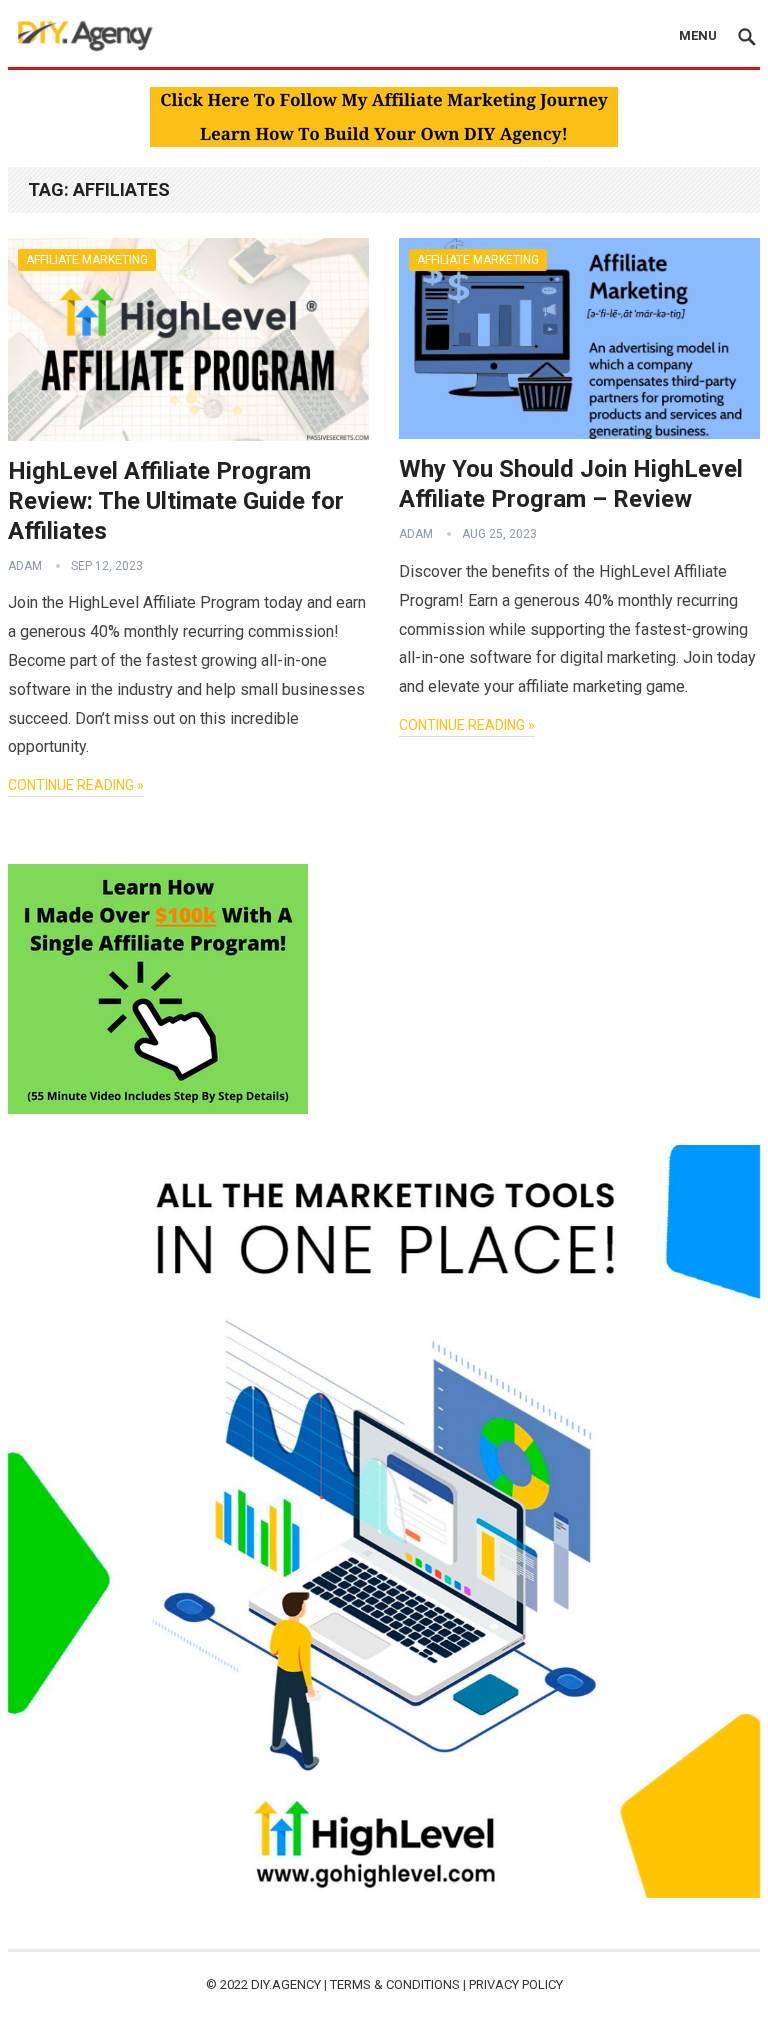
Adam (25, 566)
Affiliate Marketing (87, 260)
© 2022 (228, 1984)
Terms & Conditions (395, 1984)
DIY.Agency (286, 1984)
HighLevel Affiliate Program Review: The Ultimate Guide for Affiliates (176, 501)
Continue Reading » (76, 785)
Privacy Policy (516, 1984)
